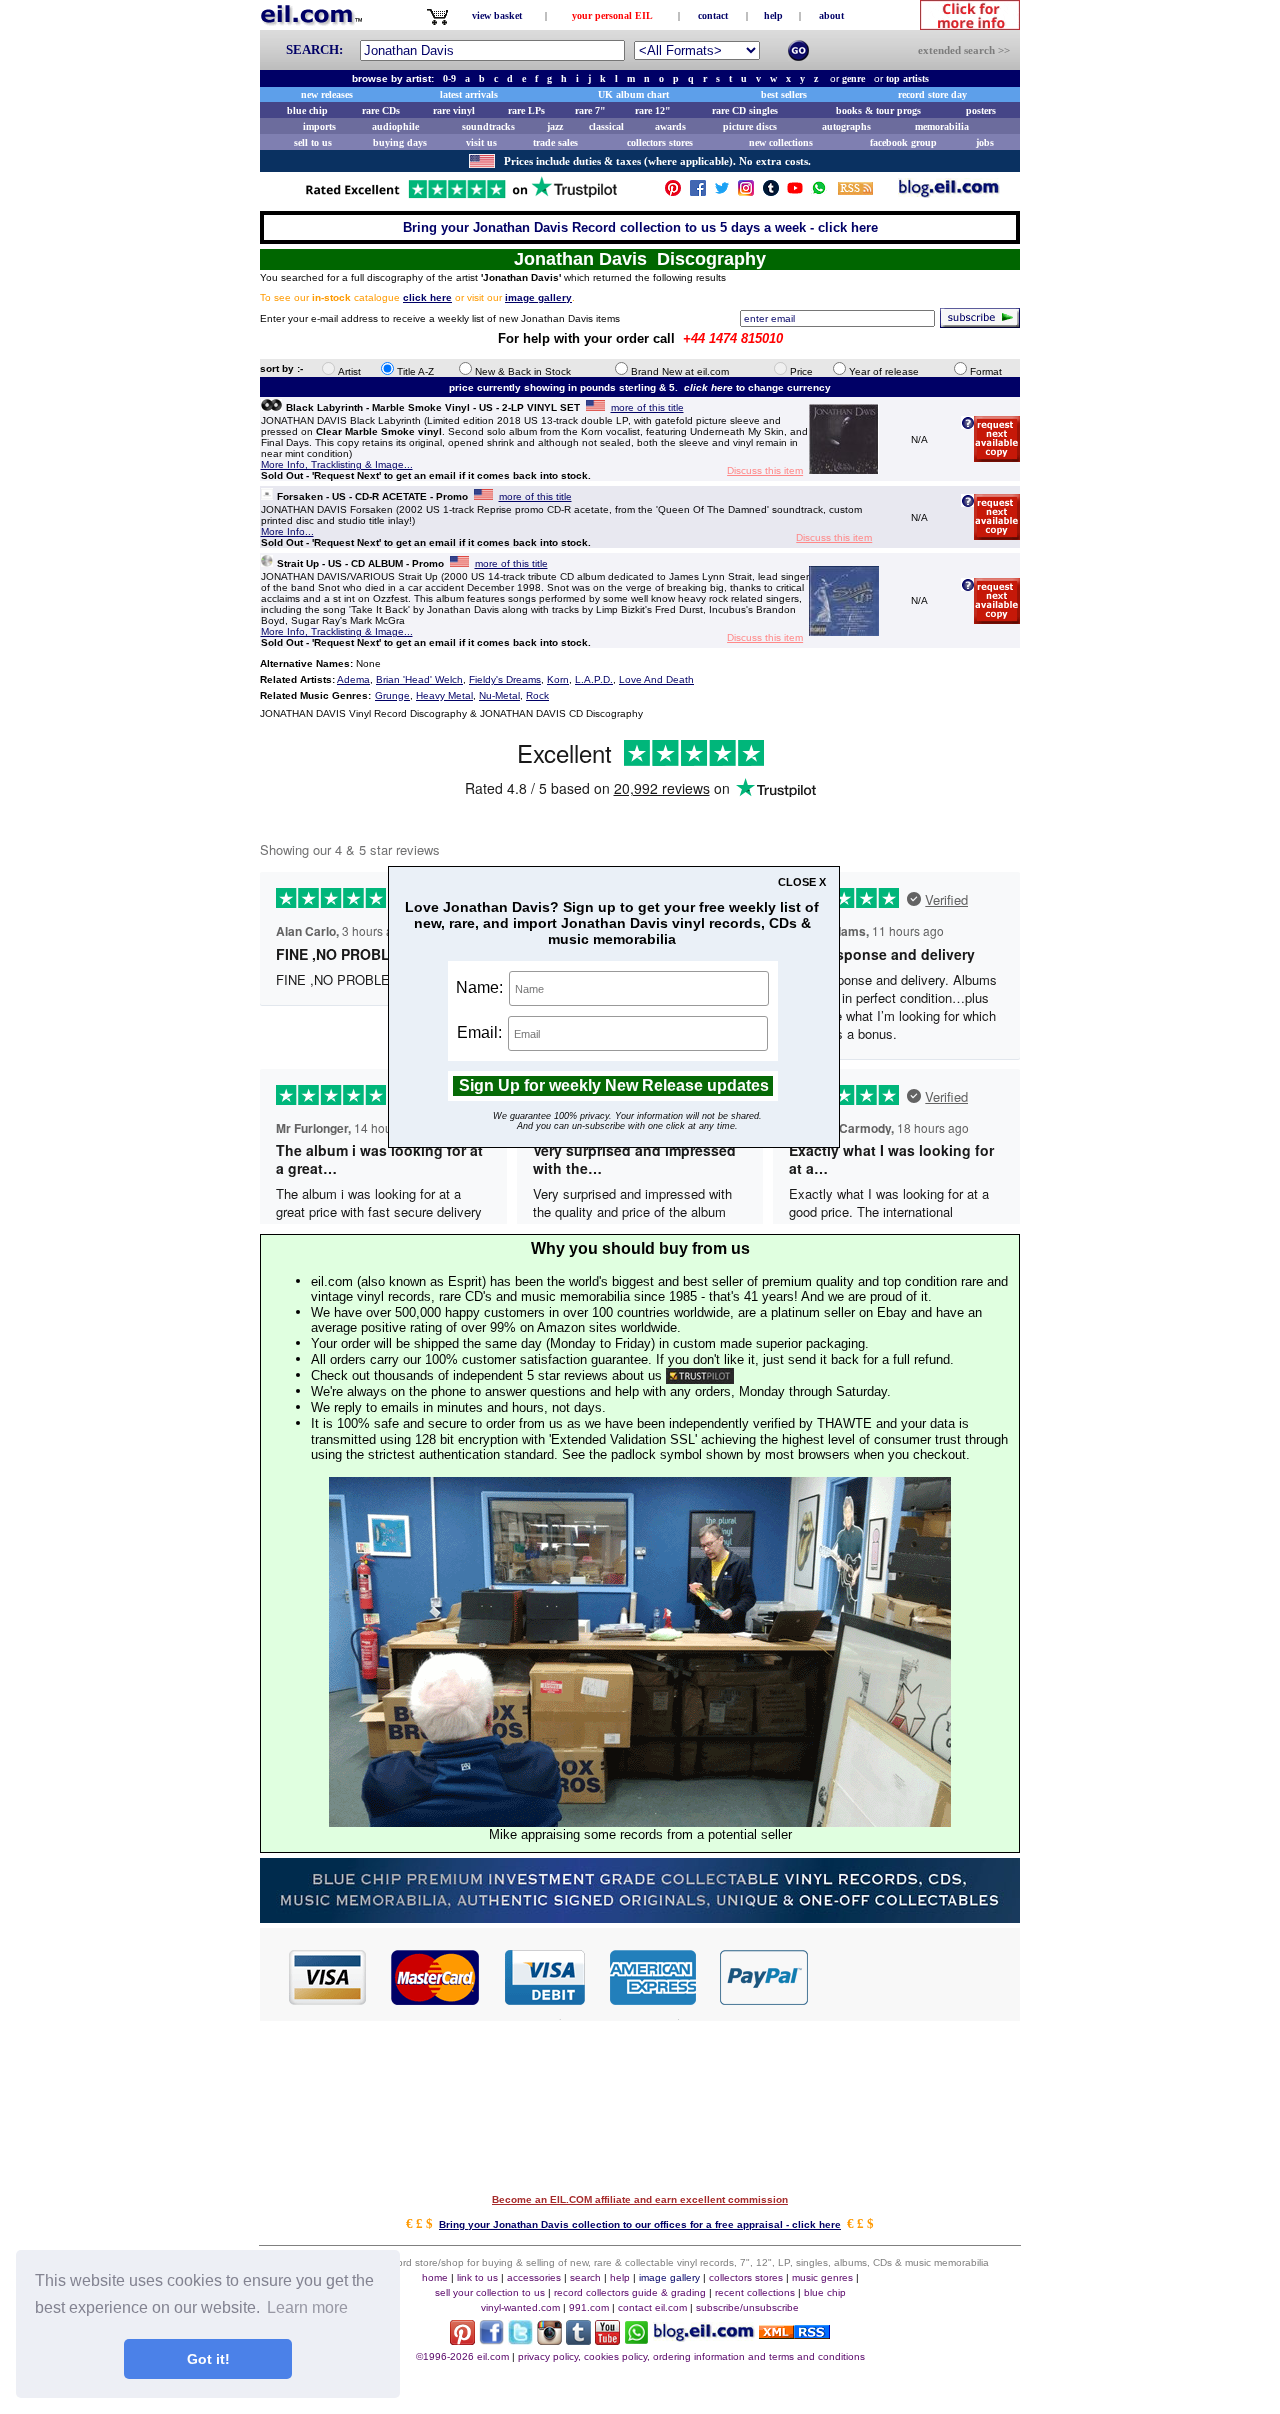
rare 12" (653, 110)
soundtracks (488, 126)
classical (606, 126)
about (831, 15)
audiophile (395, 126)
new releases (327, 94)
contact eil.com (652, 2307)
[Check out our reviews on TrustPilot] (700, 1375)
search (585, 2277)
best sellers (784, 94)
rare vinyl (454, 110)
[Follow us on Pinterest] (673, 192)
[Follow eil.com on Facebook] (491, 2339)
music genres (822, 2277)
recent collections (755, 2292)
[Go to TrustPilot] (461, 196)
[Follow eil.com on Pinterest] (462, 2339)
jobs (985, 142)
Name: (481, 987)
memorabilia (942, 126)
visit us (481, 142)
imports (319, 126)
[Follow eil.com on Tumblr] (578, 2339)
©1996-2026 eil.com (462, 2356)
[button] (915, 1976)
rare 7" (590, 110)
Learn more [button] (307, 2307)
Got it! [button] (208, 2359)
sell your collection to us (490, 2292)
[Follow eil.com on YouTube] (607, 2339)
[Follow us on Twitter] (722, 192)
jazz (555, 126)
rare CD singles (745, 110)
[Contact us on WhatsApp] (819, 192)
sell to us (313, 142)
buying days (400, 142)
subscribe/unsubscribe (747, 2307)
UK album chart (633, 94)
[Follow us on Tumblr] (771, 192)
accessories (534, 2277)
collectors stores (660, 142)
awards (670, 126)
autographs (846, 126)
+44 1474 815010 (733, 338)
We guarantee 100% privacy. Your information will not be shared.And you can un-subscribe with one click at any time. (627, 1121)
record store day (932, 94)
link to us (477, 2277)
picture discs (750, 126)
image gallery (669, 2277)
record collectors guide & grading (630, 2292)
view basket (497, 15)
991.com (589, 2307)
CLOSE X (802, 882)
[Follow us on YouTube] (795, 192)
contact (713, 15)
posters (981, 110)
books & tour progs (878, 110)
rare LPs (526, 110)
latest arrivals (469, 94)
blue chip (307, 110)
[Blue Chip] (640, 1917)
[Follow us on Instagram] (746, 192)
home (435, 2277)
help (773, 15)
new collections (781, 142)
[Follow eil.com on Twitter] (520, 2339)
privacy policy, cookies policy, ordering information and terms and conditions (691, 2356)
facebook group (903, 142)
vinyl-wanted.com (520, 2307)
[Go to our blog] (949, 192)
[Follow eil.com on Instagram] (549, 2339)
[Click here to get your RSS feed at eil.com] (855, 191)
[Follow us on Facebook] (698, 192)
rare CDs (381, 110)
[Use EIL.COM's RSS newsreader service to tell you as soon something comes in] (794, 2333)
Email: (481, 1032)
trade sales (555, 142)
